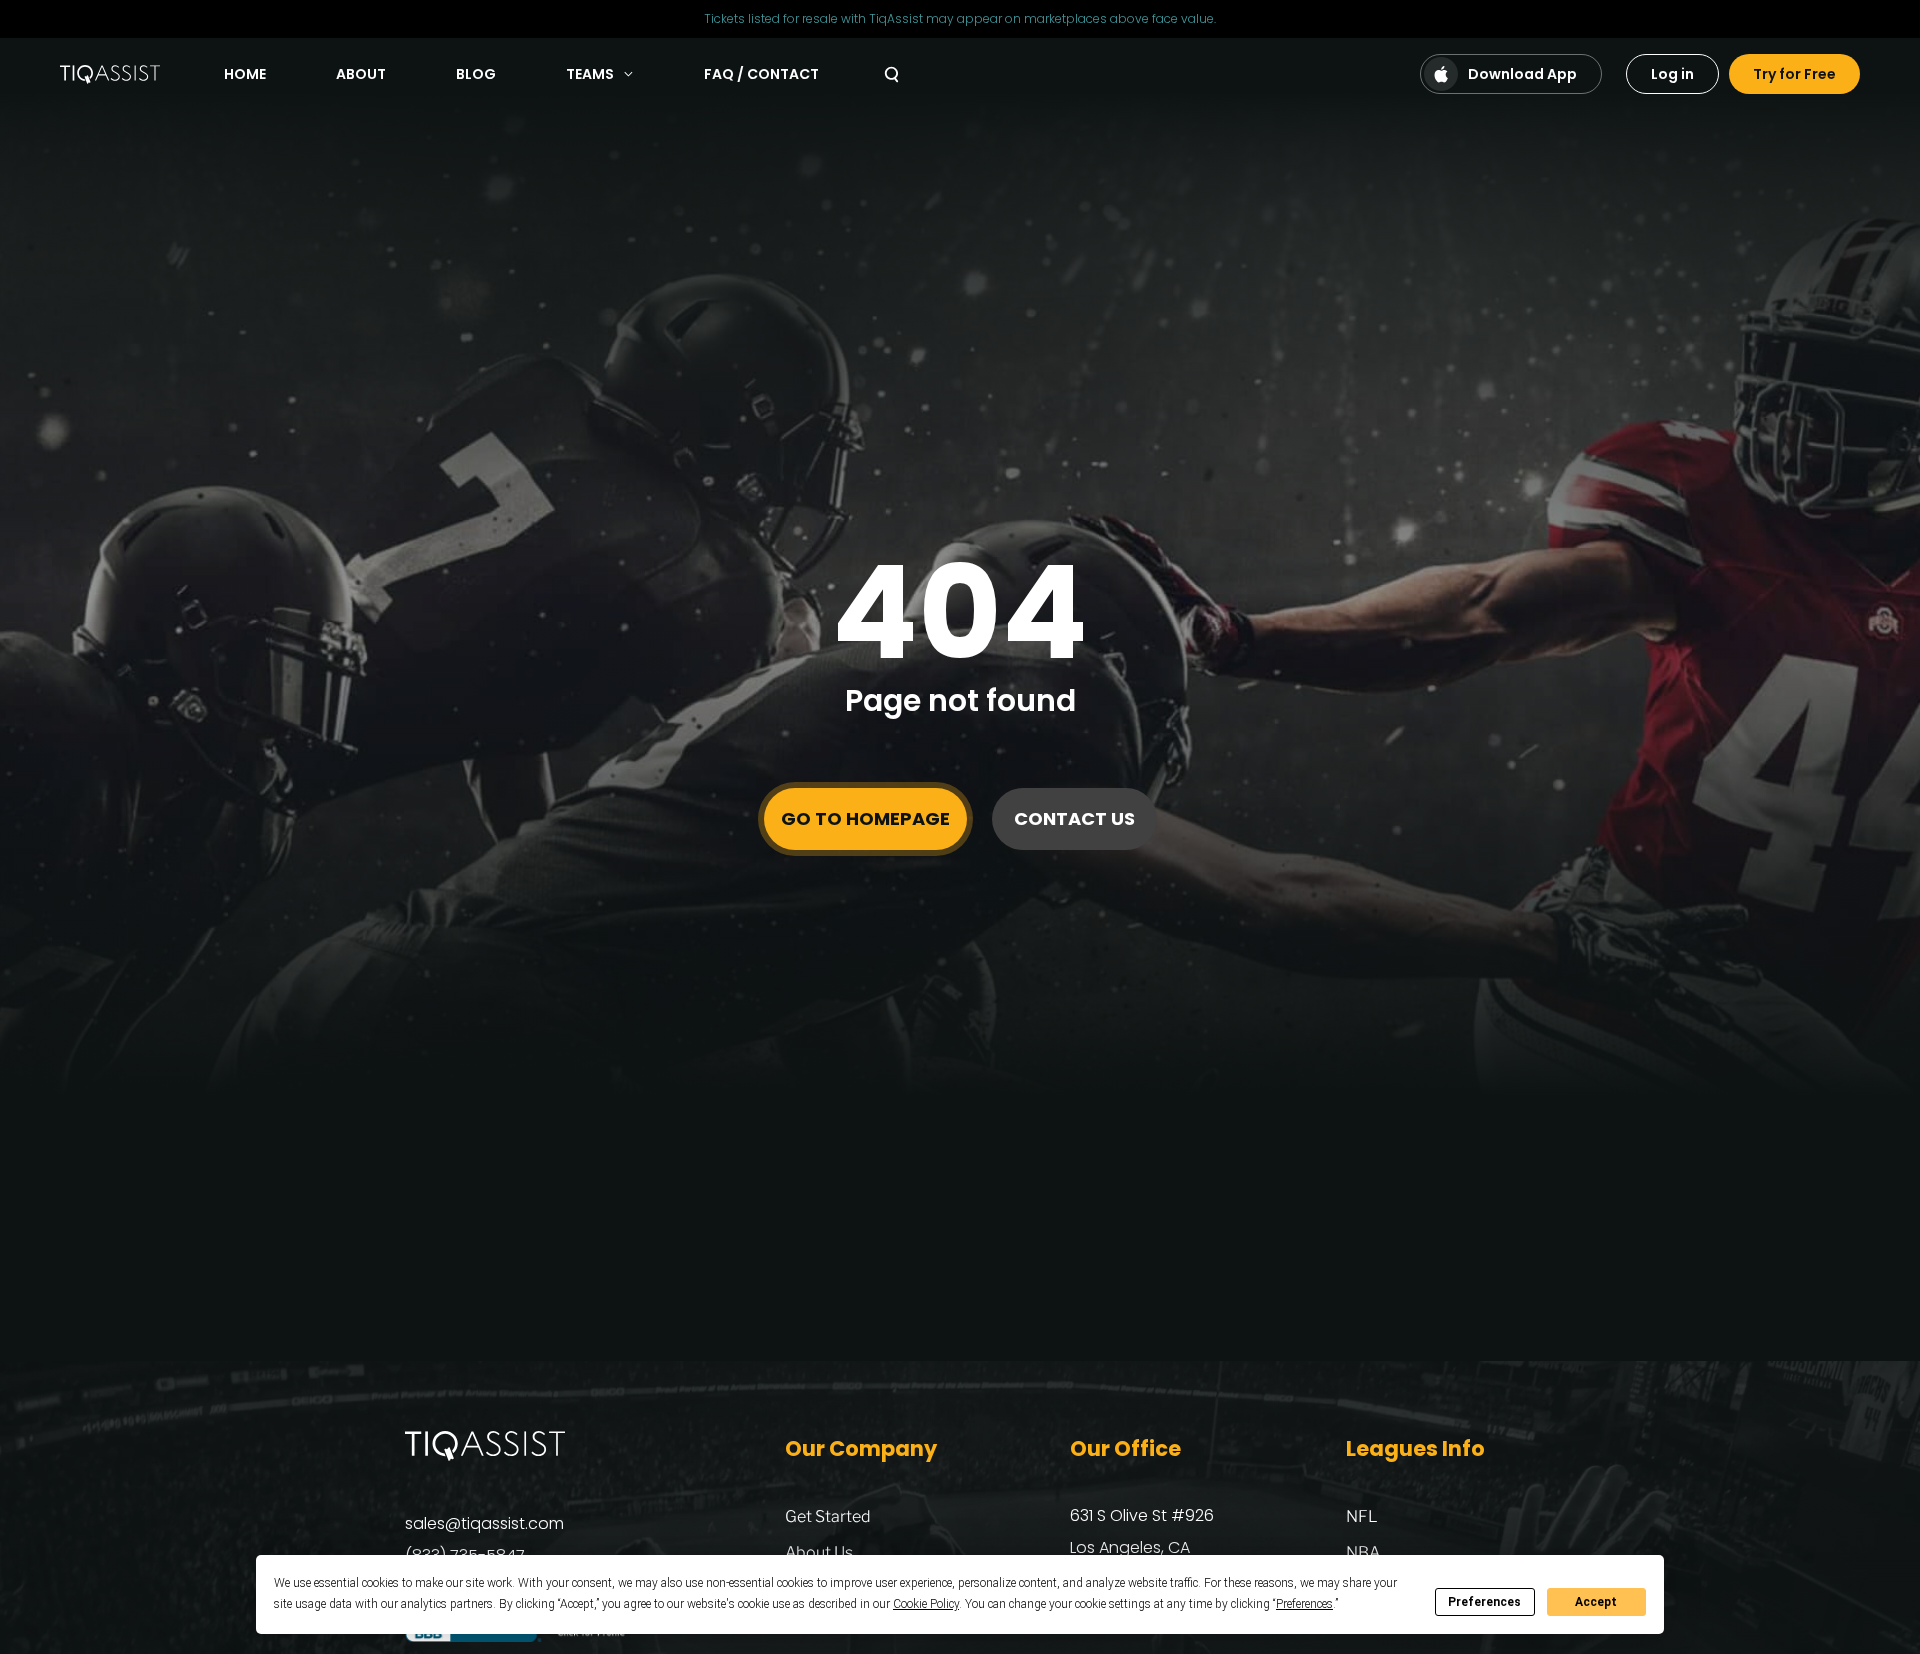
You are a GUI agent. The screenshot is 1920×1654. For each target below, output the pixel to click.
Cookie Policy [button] (926, 1604)
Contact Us (1074, 818)
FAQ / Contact (761, 74)
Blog (476, 74)
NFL (1362, 1516)
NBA (1363, 1552)
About (361, 74)
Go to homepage (865, 818)
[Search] (891, 74)
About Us (819, 1552)
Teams (590, 74)
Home (245, 74)
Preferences (1484, 1602)
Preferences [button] (1304, 1604)
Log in (1672, 74)
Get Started (828, 1516)
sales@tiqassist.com (484, 1523)
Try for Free (1794, 74)
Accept (1596, 1602)
